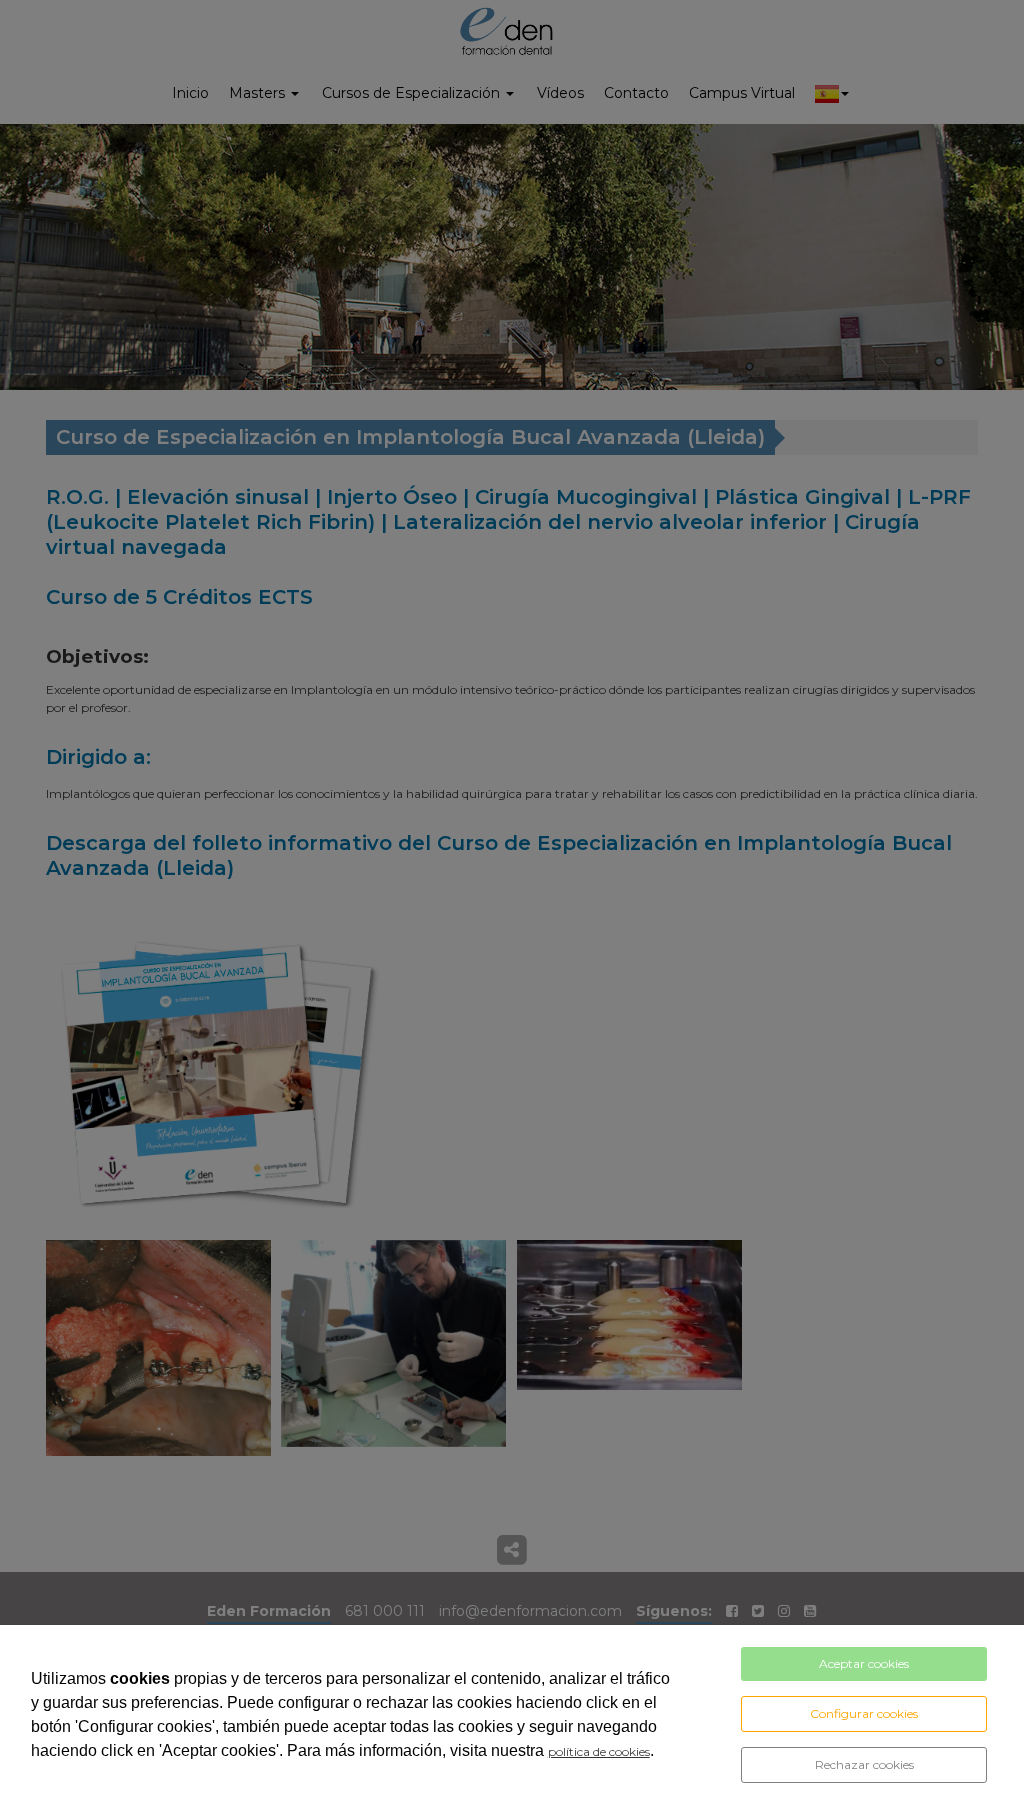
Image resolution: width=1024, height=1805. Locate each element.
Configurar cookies (864, 1713)
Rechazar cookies (864, 1764)
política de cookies (599, 1751)
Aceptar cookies (864, 1663)
